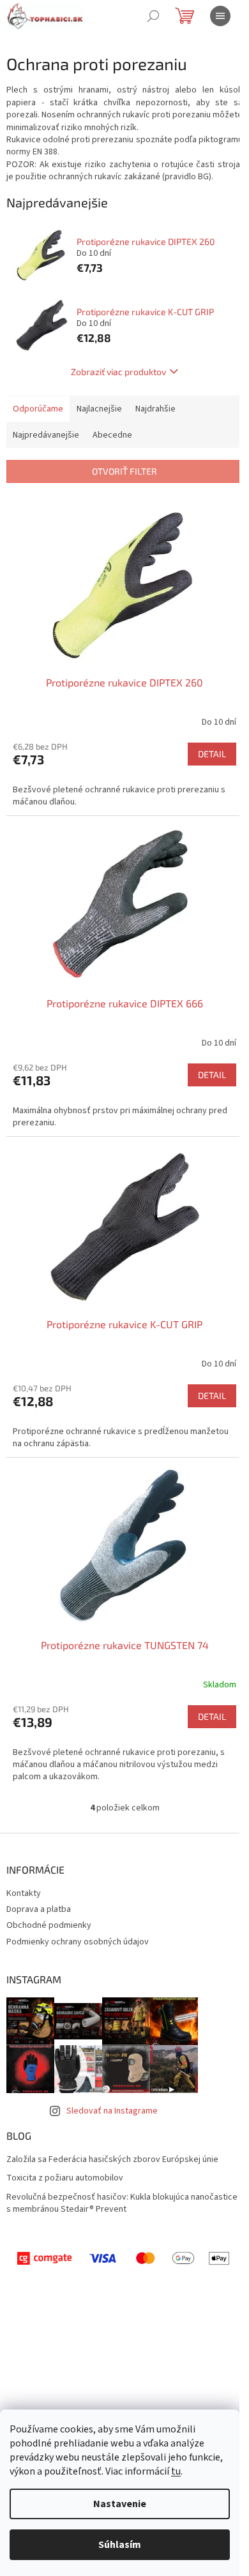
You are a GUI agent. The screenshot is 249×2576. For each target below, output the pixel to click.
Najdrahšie (155, 409)
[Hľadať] (153, 16)
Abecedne (112, 435)
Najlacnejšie (99, 409)
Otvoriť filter (124, 471)
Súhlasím (120, 2545)
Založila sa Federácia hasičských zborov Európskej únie (112, 2160)
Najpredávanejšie (46, 435)
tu (176, 2471)
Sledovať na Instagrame (112, 2111)
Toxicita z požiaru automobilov (65, 2178)
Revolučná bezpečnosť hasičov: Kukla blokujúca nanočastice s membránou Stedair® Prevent (122, 2203)
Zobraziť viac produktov (118, 372)
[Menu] (220, 16)
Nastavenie (120, 2504)
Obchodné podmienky (49, 1925)
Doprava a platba (39, 1909)
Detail (212, 754)
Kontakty (24, 1893)
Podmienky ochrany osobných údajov (78, 1942)
